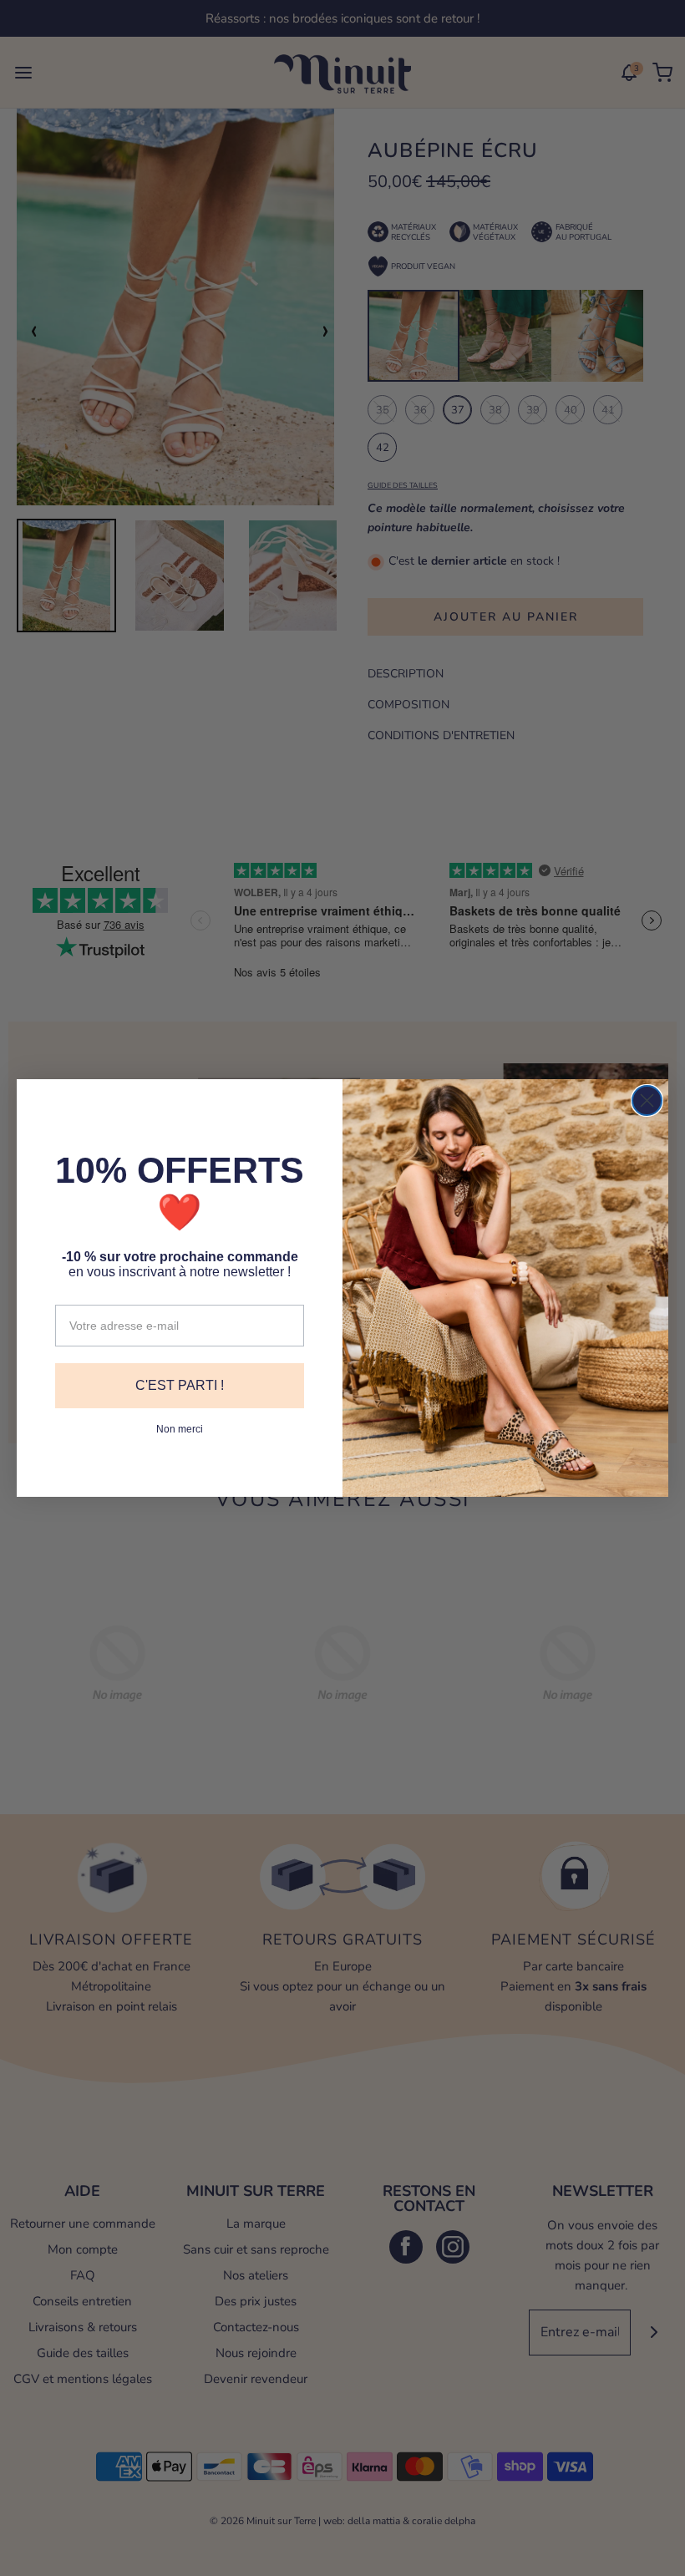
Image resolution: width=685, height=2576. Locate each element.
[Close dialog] (647, 1100)
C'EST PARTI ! (180, 1385)
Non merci (180, 1429)
